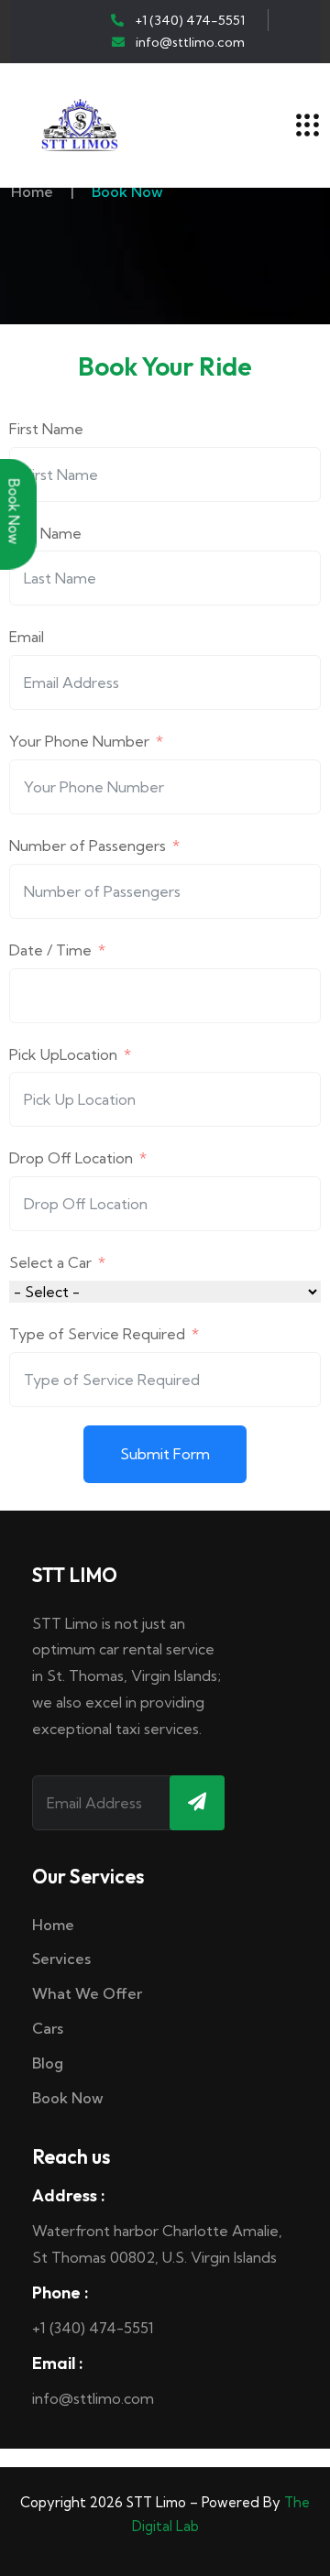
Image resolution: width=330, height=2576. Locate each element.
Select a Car (50, 1262)
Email (27, 637)
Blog (48, 2063)
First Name (46, 429)
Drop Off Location (71, 1158)
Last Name (45, 533)
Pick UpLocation (63, 1054)
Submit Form (165, 1454)
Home (32, 191)
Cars (48, 2028)
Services (61, 1959)
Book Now (68, 2098)
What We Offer (87, 1993)
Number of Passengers (88, 846)
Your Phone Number (81, 741)
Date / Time (50, 950)
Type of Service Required (97, 1334)
